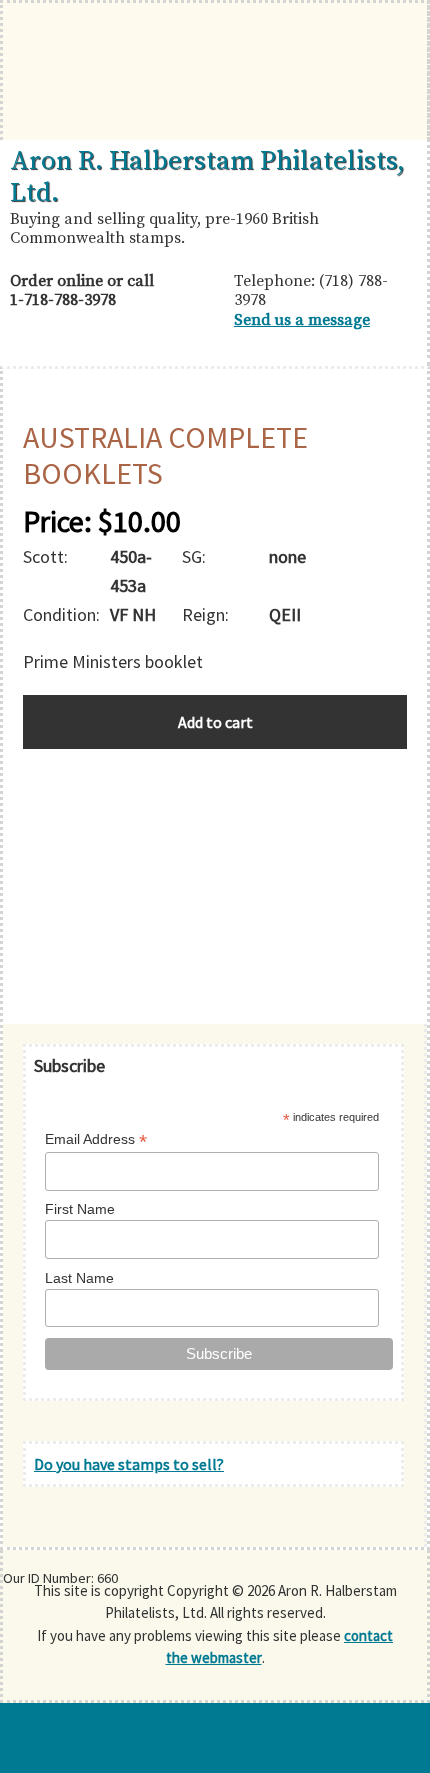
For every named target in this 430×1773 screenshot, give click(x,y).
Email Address (96, 1139)
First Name (80, 1209)
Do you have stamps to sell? (129, 1464)
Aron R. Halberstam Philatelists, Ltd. (207, 177)
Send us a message (302, 320)
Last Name (79, 1278)
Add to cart (215, 722)
